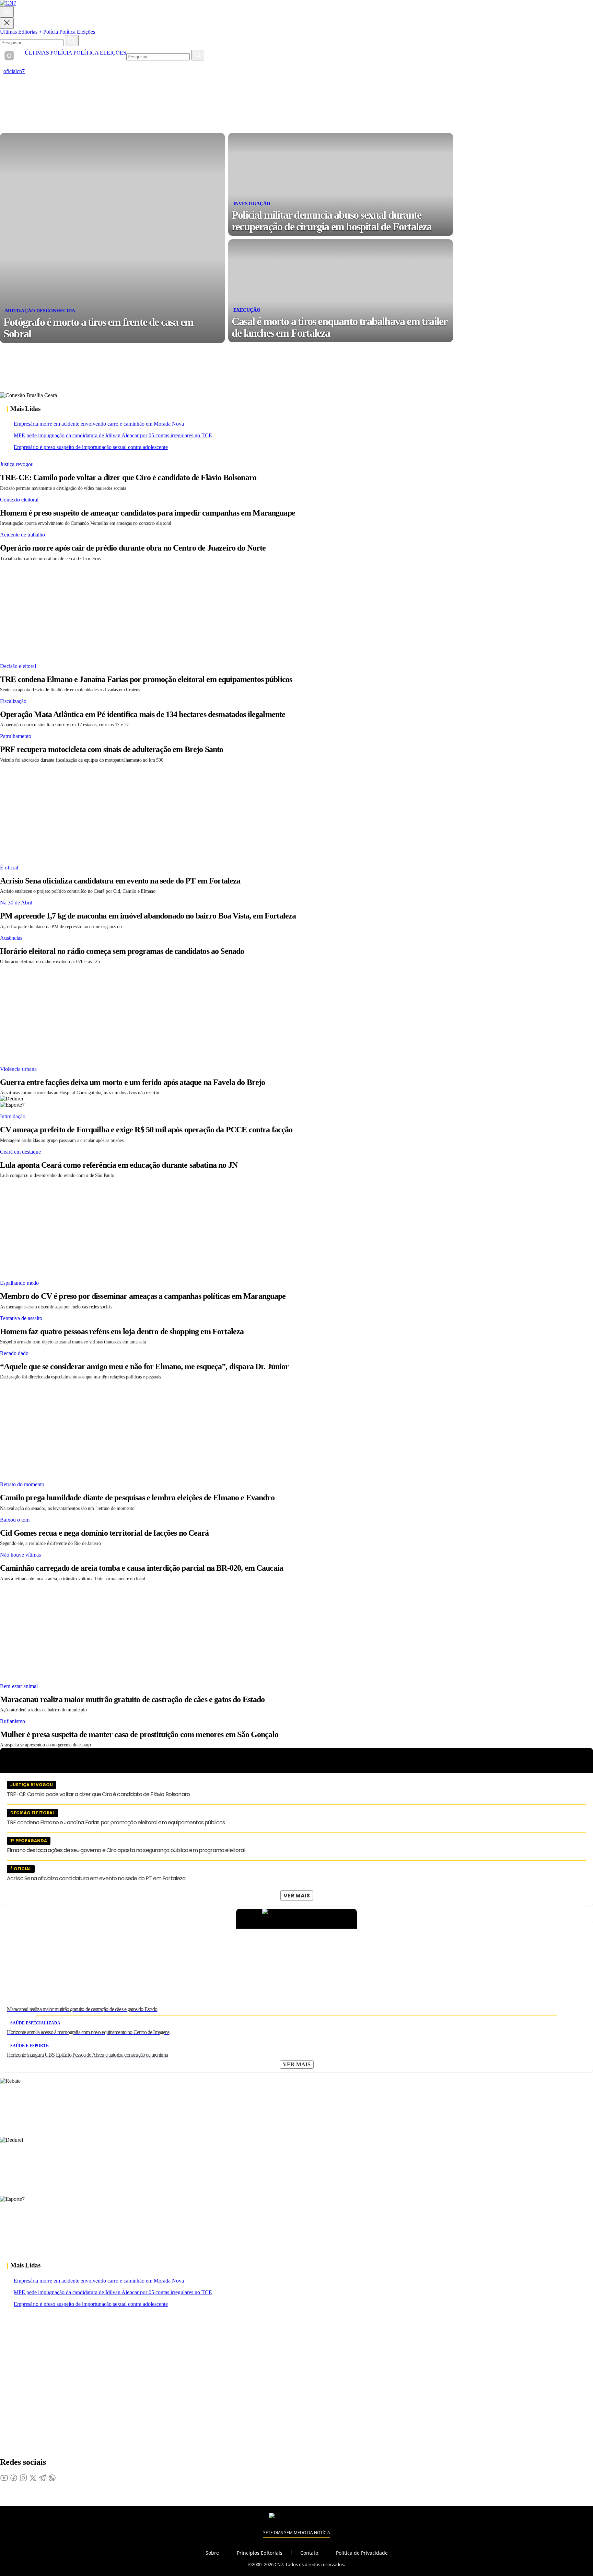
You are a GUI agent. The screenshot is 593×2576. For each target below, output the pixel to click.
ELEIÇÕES (113, 53)
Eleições (86, 32)
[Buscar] (72, 41)
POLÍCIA (61, 53)
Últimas (8, 32)
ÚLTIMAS (37, 53)
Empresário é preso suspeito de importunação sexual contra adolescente (91, 447)
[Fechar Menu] (7, 23)
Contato (309, 2553)
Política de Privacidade (362, 2553)
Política (67, 32)
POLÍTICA (86, 53)
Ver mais (297, 1896)
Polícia (51, 32)
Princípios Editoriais (260, 2553)
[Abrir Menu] (7, 12)
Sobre (212, 2553)
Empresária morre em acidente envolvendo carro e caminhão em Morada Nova (99, 424)
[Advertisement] (206, 610)
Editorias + (30, 32)
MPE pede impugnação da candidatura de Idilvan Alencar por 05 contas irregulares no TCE (113, 435)
